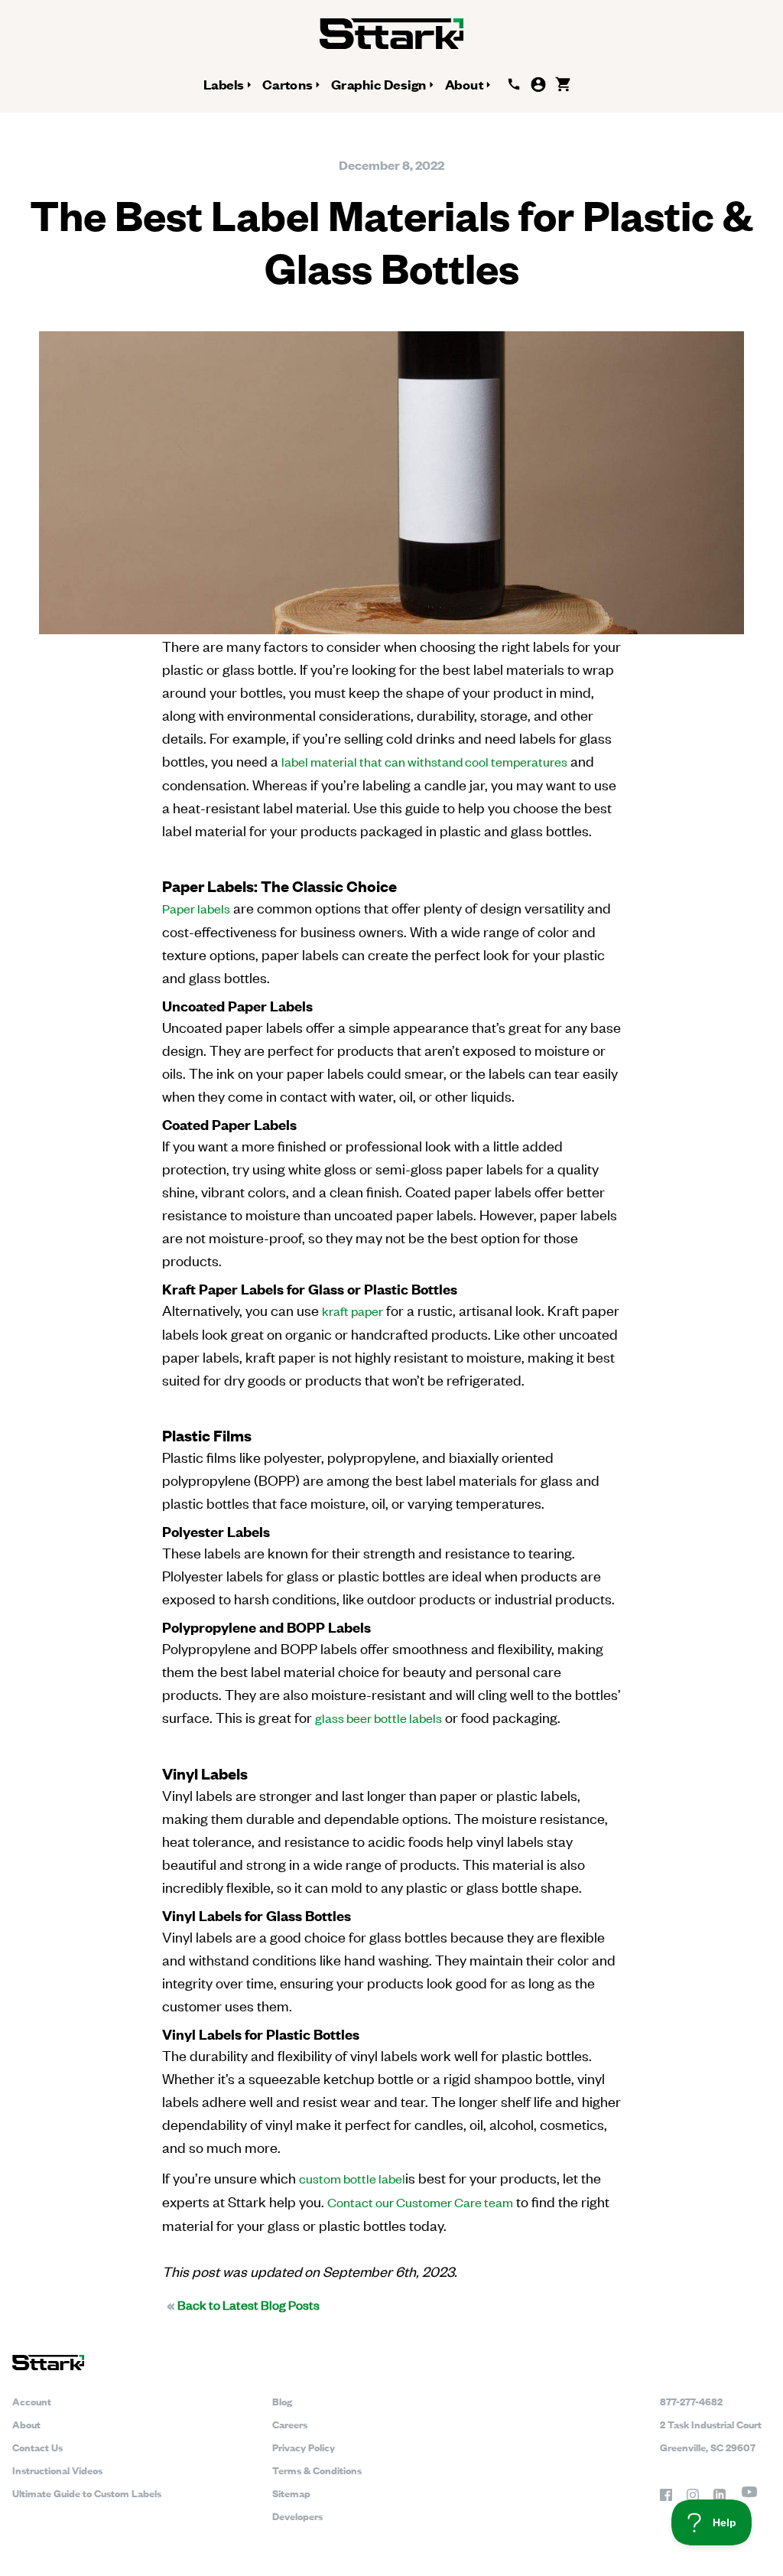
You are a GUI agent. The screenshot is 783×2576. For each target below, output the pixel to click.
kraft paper (353, 1311)
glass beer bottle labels (379, 1718)
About (26, 2424)
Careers (290, 2424)
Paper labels (196, 908)
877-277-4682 (691, 2401)
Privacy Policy (304, 2447)
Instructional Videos (57, 2470)
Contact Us (37, 2447)
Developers (297, 2516)
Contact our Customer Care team (420, 2202)
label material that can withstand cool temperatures (424, 761)
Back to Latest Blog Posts (243, 2304)
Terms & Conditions (317, 2470)
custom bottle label (352, 2178)
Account (32, 2401)
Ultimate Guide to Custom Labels (87, 2493)
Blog (282, 2401)
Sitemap (291, 2493)
